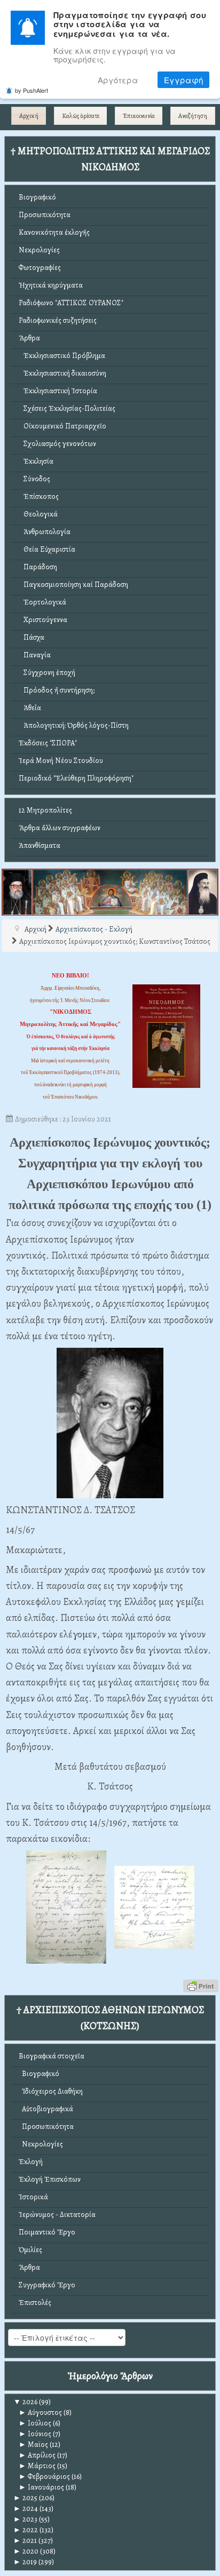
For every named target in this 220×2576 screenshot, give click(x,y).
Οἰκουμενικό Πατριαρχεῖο (62, 426)
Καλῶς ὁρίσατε (81, 116)
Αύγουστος (40, 2412)
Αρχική (29, 116)
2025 (25, 2498)
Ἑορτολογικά (42, 602)
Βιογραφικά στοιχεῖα (52, 2056)
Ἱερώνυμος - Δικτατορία (57, 2215)
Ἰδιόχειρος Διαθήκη (51, 2091)
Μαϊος (33, 2444)
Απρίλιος (37, 2455)
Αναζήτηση (193, 116)
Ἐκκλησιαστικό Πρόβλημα (62, 356)
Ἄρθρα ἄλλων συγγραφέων (60, 828)
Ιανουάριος (41, 2487)
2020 (26, 2551)
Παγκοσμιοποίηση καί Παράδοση (73, 585)
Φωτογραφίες (40, 268)
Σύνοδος (34, 479)
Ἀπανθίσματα (40, 845)
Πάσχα (32, 637)
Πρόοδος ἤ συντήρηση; (57, 690)
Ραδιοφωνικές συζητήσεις (58, 320)
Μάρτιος (37, 2466)
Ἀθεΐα (30, 708)
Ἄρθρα (29, 338)
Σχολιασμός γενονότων (57, 444)
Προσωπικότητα (45, 215)
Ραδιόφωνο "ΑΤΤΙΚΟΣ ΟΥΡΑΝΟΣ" (71, 303)
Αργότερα (118, 80)
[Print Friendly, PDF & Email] (201, 1985)
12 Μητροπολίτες (45, 810)
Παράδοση (38, 567)
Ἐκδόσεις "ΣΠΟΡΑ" (48, 743)
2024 (26, 2509)
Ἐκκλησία (36, 461)
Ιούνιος (35, 2434)
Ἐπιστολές (35, 2303)
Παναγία (35, 655)
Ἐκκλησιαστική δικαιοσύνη (62, 373)
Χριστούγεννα (43, 620)
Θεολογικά (38, 514)
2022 (26, 2530)
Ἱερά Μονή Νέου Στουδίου (61, 761)
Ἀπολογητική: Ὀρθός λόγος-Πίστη (74, 725)
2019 (25, 2562)
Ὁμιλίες (30, 2250)
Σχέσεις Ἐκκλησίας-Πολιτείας (67, 408)
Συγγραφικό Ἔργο (47, 2285)
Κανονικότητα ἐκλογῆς (54, 232)
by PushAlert (32, 90)
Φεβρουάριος (44, 2476)
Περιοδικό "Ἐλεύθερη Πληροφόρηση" (76, 778)
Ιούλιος (35, 2423)
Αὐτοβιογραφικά (46, 2109)
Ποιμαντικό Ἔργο (47, 2232)
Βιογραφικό (37, 197)
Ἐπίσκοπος (39, 496)
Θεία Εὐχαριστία (47, 549)
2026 (25, 2402)
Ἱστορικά (33, 2197)
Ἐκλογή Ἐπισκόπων (50, 2179)
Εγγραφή (183, 80)
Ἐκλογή (31, 2162)
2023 (25, 2519)
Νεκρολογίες (39, 250)
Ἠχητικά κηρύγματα (51, 285)
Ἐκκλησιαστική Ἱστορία (58, 391)
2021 (25, 2541)
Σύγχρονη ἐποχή (47, 673)
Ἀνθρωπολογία (45, 532)
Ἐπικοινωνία (139, 116)
